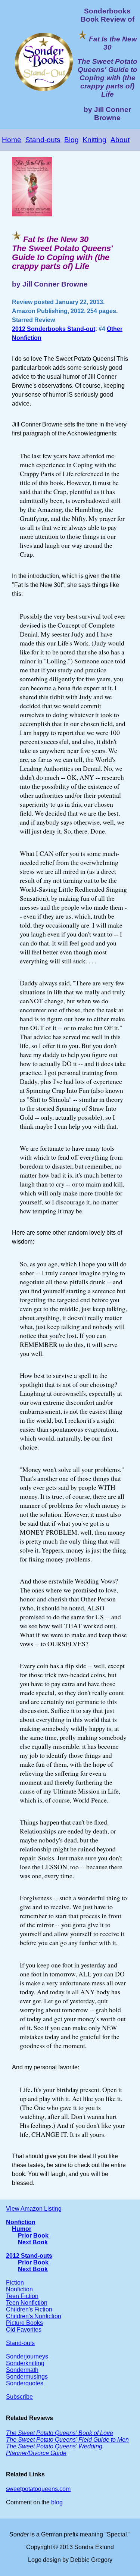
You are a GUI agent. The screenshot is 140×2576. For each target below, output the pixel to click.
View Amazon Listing (34, 2209)
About (120, 140)
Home (12, 140)
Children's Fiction (29, 2309)
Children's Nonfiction (34, 2316)
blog (57, 2502)
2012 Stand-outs (29, 2256)
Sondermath (22, 2370)
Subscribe (19, 2397)
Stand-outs (43, 140)
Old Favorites (24, 2330)
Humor (22, 2229)
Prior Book (33, 2236)
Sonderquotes (25, 2383)
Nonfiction (21, 2222)
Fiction (15, 2283)
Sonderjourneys (27, 2356)
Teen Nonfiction (27, 2303)
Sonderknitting (25, 2363)
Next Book (33, 2242)
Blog (71, 140)
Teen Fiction (22, 2296)
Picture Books (24, 2323)
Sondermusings (27, 2377)
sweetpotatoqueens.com (38, 2489)
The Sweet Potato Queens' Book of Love (60, 2433)
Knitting (94, 140)
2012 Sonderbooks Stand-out (54, 329)
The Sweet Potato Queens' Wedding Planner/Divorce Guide (54, 2450)
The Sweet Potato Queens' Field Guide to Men (67, 2440)
